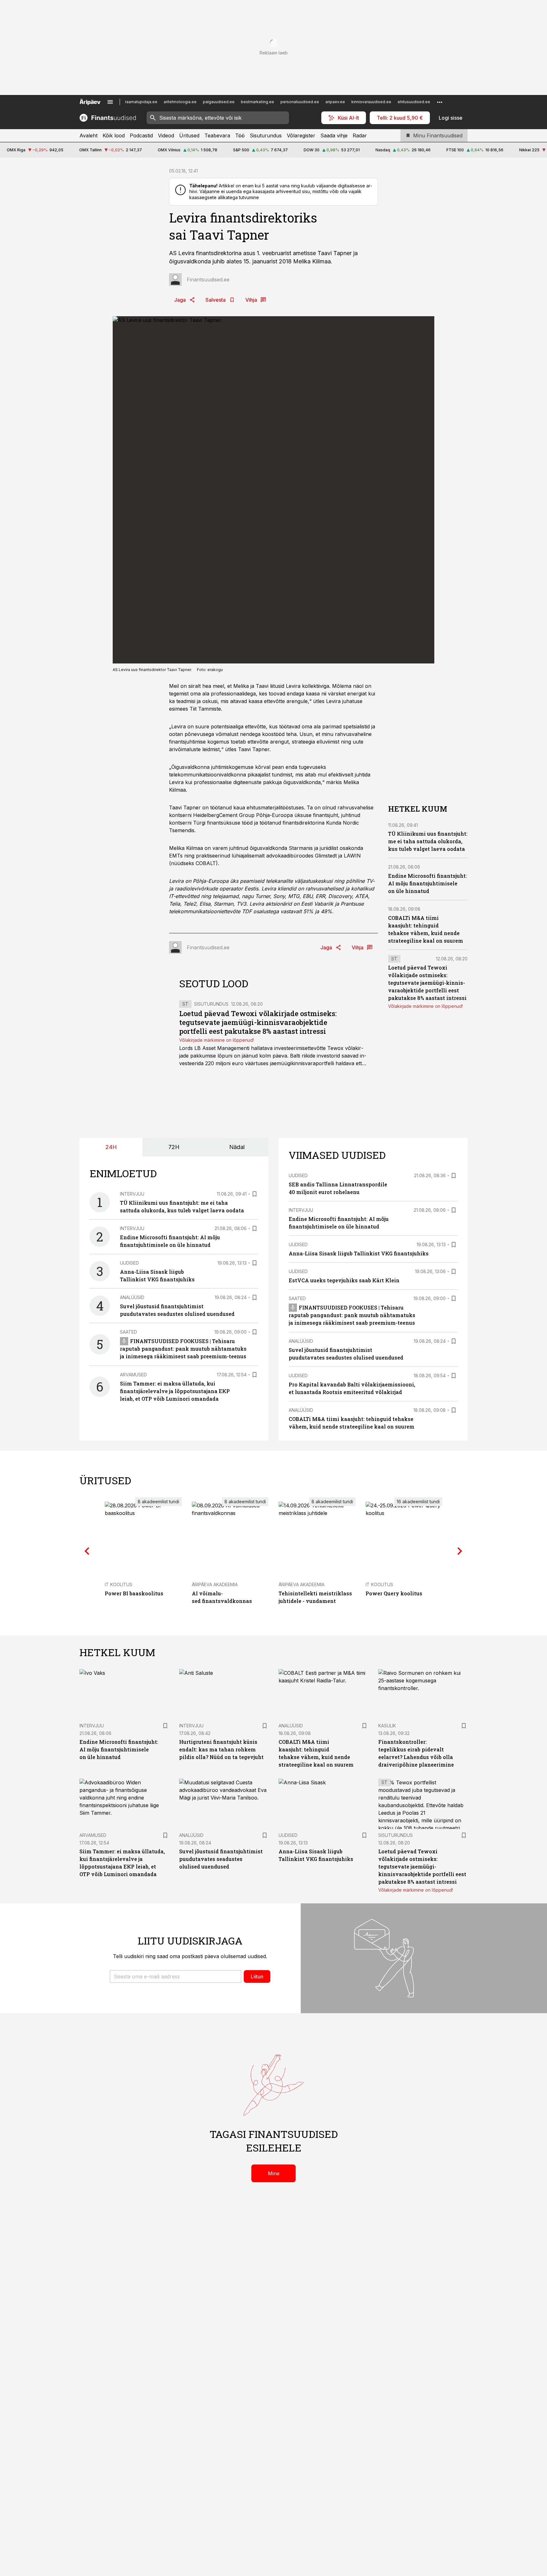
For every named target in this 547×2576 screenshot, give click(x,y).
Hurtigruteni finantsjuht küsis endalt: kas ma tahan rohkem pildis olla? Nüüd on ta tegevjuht (221, 1749)
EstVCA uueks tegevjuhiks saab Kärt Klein (344, 1280)
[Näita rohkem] (440, 102)
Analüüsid (132, 1297)
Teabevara (217, 135)
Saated (129, 1332)
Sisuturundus (266, 135)
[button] (176, 1976)
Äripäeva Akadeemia (215, 1584)
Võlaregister (301, 135)
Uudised (129, 1263)
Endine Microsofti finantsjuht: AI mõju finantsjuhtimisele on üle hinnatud (428, 884)
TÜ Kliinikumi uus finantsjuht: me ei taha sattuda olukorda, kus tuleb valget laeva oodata (428, 842)
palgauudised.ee (219, 102)
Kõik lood (114, 135)
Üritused (189, 135)
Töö (240, 135)
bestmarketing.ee (258, 102)
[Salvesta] (255, 1194)
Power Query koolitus (394, 1593)
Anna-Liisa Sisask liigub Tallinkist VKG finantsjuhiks (359, 1253)
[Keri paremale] (460, 1551)
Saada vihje (334, 135)
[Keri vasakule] (87, 1551)
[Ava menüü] (110, 102)
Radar (360, 135)
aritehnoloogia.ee (180, 102)
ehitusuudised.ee (414, 102)
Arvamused (133, 1375)
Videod (166, 135)
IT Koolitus (119, 1584)
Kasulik (387, 1726)
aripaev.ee (335, 102)
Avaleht (88, 135)
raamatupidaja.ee (141, 102)
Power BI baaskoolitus (134, 1593)
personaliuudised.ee (300, 102)
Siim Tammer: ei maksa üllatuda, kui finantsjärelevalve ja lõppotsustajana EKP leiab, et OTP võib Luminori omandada (175, 1391)
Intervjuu (132, 1194)
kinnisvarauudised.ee (371, 102)
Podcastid (141, 135)
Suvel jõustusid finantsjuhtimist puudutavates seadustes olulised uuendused (221, 1859)
